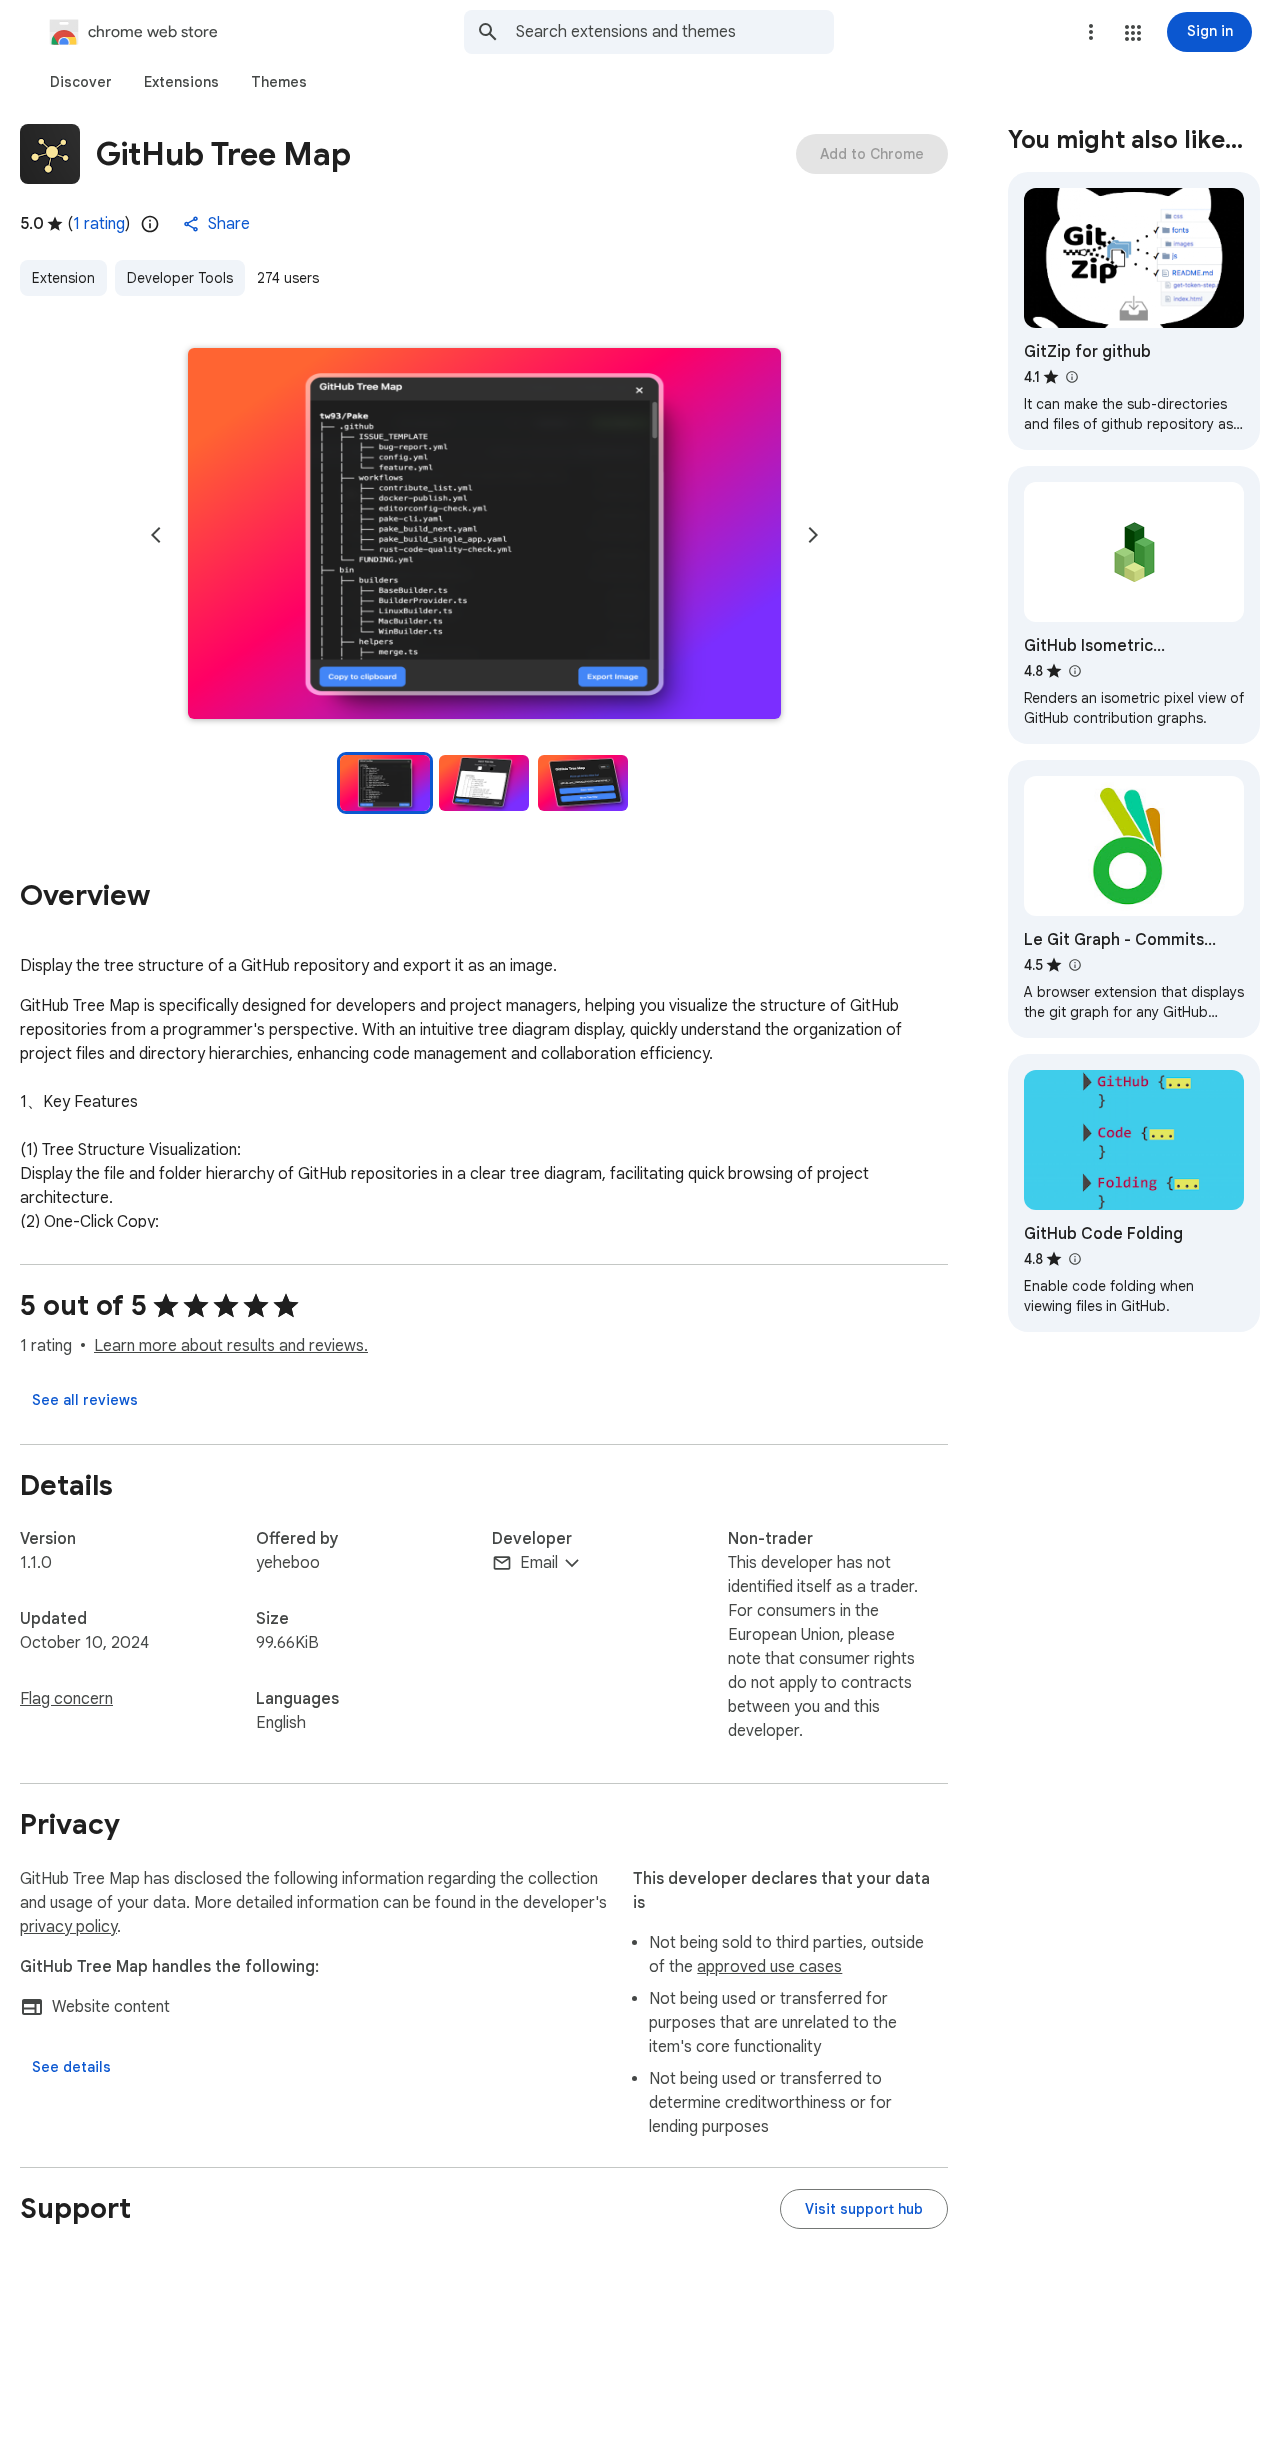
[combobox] (675, 32)
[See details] (71, 2067)
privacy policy (68, 1927)
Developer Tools (180, 278)
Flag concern (66, 1699)
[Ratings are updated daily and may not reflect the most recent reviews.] (150, 224)
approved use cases (769, 1967)
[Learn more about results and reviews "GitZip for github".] (1071, 377)
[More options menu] (1091, 32)
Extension (63, 278)
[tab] (81, 82)
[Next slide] (813, 535)
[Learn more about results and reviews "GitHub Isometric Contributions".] (1074, 671)
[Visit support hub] (864, 2209)
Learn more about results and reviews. (231, 1346)
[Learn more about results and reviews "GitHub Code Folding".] (1074, 1259)
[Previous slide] (156, 535)
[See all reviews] (85, 1400)
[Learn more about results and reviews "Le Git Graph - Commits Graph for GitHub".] (1074, 965)
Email (539, 1563)
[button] (1133, 33)
